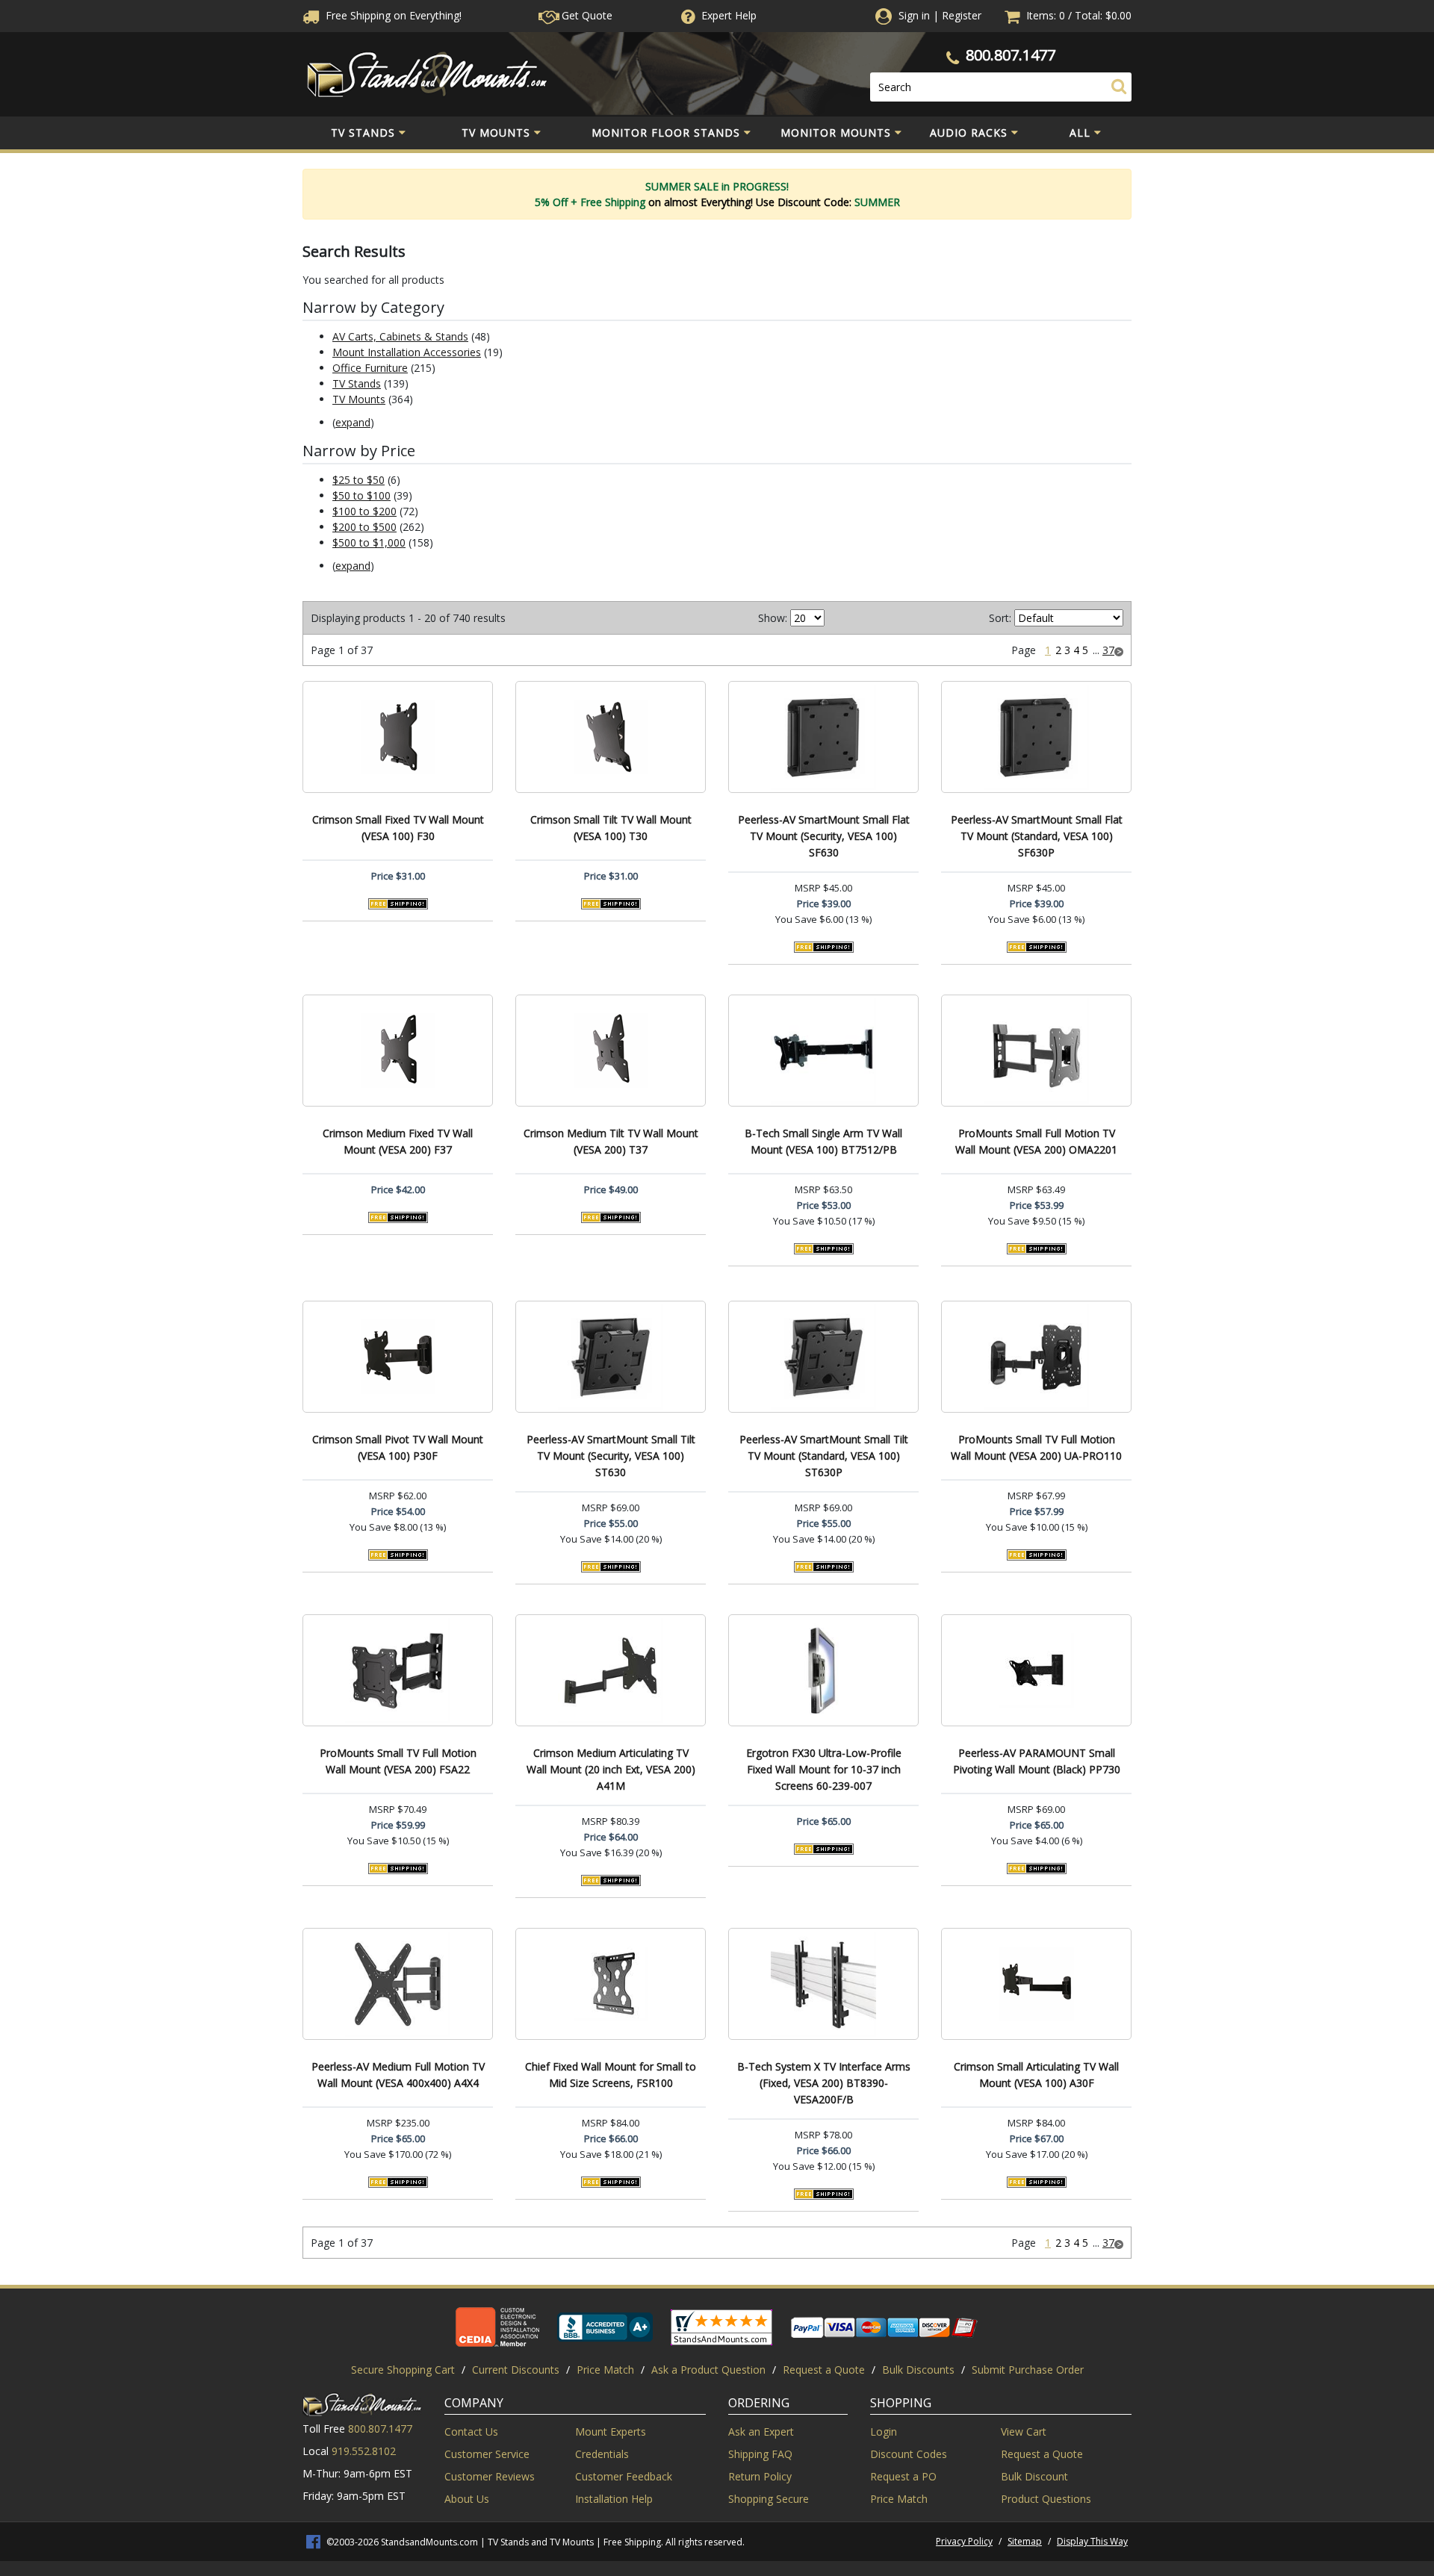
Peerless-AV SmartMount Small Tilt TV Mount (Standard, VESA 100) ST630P (824, 1456)
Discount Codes (909, 2454)
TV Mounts (496, 133)
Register (962, 15)
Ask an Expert (761, 2432)
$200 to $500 (364, 527)
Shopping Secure (769, 2499)
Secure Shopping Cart (403, 2370)
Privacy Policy (964, 2541)
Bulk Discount (1034, 2476)
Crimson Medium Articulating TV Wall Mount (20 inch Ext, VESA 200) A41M (611, 1769)
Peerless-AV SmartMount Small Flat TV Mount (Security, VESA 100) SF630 (824, 836)
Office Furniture (370, 368)
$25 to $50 (358, 480)
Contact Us (471, 2432)
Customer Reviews (490, 2476)
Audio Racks (969, 133)
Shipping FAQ (760, 2454)
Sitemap (1025, 2541)
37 (1108, 650)
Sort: (1000, 618)
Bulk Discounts (918, 2370)
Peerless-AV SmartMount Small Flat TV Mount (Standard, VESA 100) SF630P (1037, 836)
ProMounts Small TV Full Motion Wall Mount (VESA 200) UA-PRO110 (1036, 1447)
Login (884, 2432)
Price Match (605, 2370)
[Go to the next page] (1119, 650)
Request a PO (903, 2476)
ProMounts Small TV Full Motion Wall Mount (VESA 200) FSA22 (398, 1761)
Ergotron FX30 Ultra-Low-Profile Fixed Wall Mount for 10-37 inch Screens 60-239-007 (824, 1769)
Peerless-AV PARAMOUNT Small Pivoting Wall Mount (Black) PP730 (1037, 1761)
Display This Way (1092, 2541)
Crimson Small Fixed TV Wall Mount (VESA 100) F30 (398, 828)
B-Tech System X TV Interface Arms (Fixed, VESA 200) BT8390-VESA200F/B (824, 2083)
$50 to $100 (361, 495)
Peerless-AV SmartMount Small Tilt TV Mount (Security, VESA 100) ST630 (611, 1456)
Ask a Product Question (708, 2370)
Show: (773, 618)
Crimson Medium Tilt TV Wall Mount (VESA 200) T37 (611, 1141)
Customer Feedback (624, 2476)
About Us (467, 2499)
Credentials (602, 2454)
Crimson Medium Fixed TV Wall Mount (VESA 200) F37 (398, 1141)
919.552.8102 (364, 2451)
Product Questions (1046, 2499)
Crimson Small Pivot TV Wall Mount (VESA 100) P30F (398, 1447)
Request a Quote (824, 2370)
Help (729, 15)
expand (353, 422)
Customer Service (487, 2454)
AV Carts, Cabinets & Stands (400, 336)
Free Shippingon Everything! (392, 15)
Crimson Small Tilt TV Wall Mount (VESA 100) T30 (611, 828)
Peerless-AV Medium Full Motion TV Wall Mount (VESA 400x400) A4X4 (398, 2075)
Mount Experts (611, 2432)
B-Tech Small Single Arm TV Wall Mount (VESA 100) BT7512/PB (823, 1141)
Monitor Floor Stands (666, 133)
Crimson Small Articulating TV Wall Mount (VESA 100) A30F (1036, 2075)
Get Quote (586, 15)
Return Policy (760, 2476)
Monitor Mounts (836, 133)
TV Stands (363, 133)
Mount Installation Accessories (407, 352)
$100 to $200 (364, 511)
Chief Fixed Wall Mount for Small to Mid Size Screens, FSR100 (611, 2075)
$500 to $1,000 (369, 542)
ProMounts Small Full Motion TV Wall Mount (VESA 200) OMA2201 (1036, 1141)
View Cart (1024, 2432)
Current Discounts (516, 2370)
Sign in (914, 15)
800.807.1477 (1011, 55)
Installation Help (614, 2499)
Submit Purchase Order (1028, 2370)
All (1080, 133)
